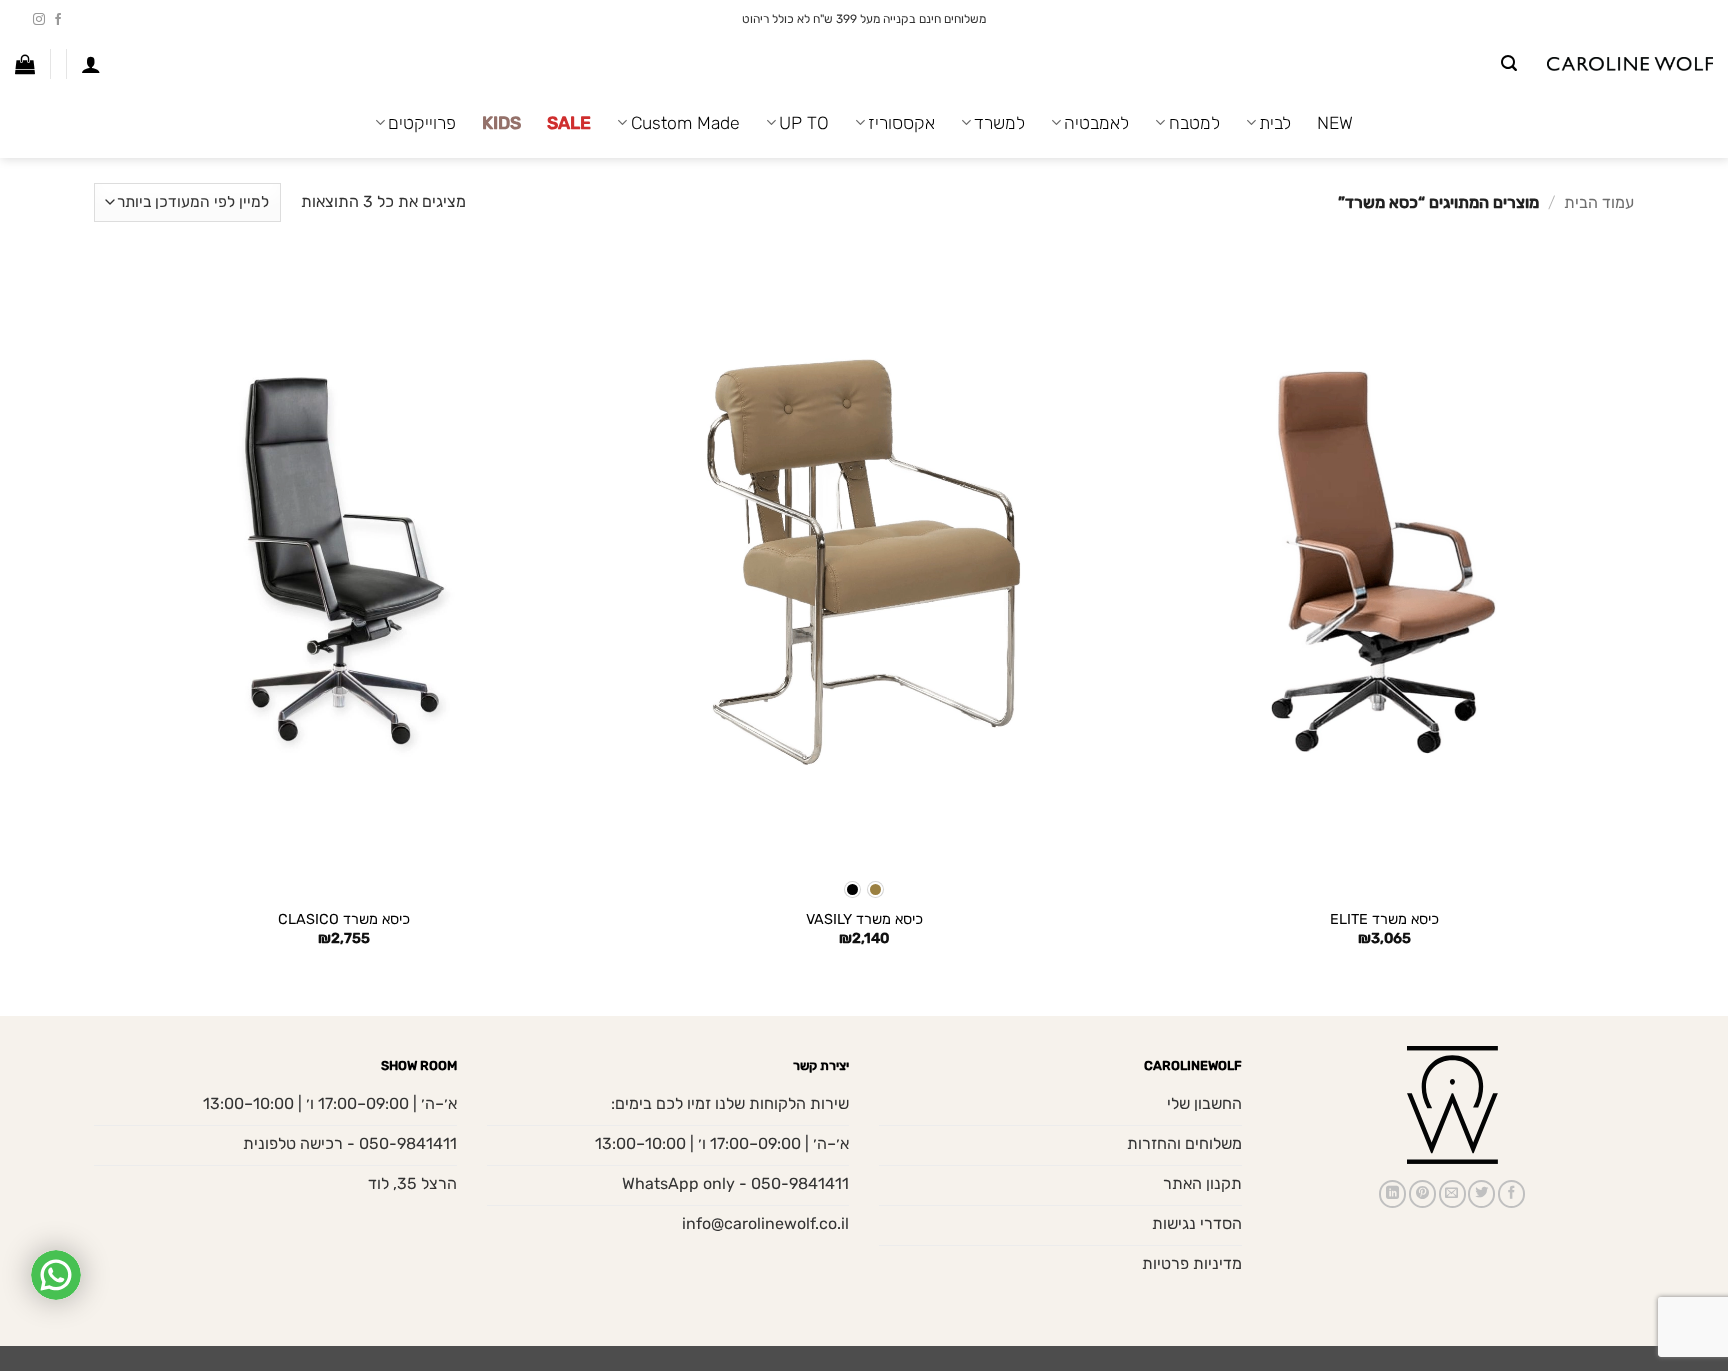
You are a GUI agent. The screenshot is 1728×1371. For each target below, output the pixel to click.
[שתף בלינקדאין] (1392, 1194)
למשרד (999, 123)
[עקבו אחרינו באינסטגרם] (39, 20)
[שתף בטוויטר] (1481, 1194)
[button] (1509, 63)
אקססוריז (901, 123)
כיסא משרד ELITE (1384, 919)
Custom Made (685, 123)
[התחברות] (91, 64)
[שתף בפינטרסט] (1422, 1194)
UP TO (804, 123)
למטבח (1194, 123)
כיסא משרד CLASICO (344, 919)
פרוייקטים (422, 123)
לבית (1275, 123)
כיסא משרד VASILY (864, 919)
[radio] (875, 889)
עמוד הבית (1599, 202)
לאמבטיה (1096, 123)
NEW (1335, 123)
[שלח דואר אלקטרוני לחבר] (1452, 1194)
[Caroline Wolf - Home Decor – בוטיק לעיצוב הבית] (1630, 64)
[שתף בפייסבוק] (1511, 1194)
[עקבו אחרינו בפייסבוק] (58, 20)
